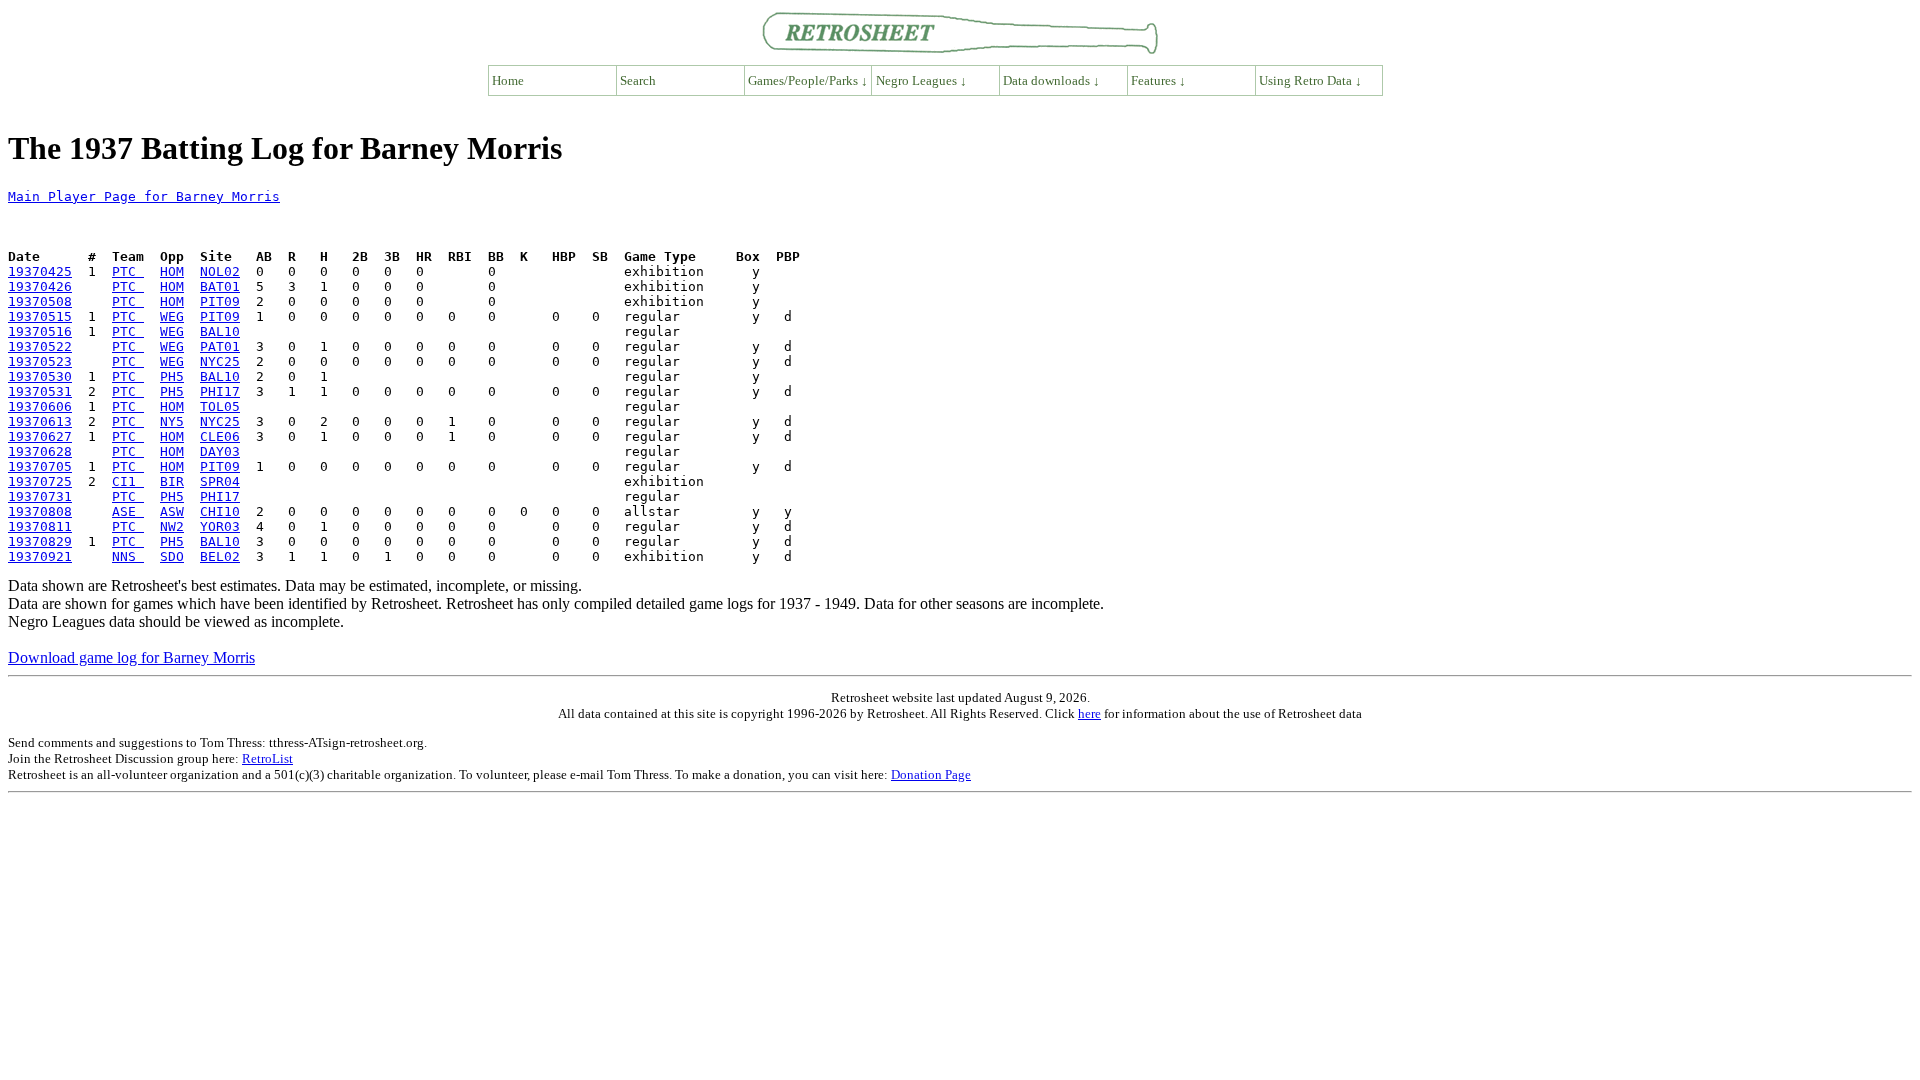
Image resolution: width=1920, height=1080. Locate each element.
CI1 (128, 481)
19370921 (40, 556)
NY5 (172, 421)
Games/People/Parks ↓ (808, 80)
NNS (128, 556)
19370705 (40, 466)
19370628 (40, 451)
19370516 (40, 331)
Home (508, 80)
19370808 (40, 511)
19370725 (40, 481)
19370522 (40, 346)
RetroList (267, 758)
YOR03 (220, 526)
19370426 (40, 286)
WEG (172, 316)
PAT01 (220, 346)
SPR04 (220, 481)
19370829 (40, 541)
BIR (172, 481)
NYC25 (220, 361)
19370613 (40, 421)
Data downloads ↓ (1051, 80)
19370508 (40, 301)
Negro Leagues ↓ (921, 80)
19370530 (40, 376)
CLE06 (220, 436)
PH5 (172, 376)
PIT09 (220, 301)
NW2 (172, 526)
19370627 (40, 436)
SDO (172, 556)
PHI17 (220, 391)
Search (638, 80)
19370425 (40, 271)
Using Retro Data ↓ (1310, 80)
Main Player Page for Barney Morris (144, 196)
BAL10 (220, 331)
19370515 (40, 316)
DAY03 (220, 451)
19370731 (40, 496)
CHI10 (220, 511)
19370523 (40, 361)
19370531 (40, 391)
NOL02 (220, 271)
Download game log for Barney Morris (131, 657)
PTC (128, 271)
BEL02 (220, 556)
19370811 (40, 526)
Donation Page (931, 774)
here (1089, 713)
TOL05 (220, 406)
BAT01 (220, 286)
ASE (128, 511)
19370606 (40, 406)
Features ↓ (1158, 80)
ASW (172, 511)
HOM (172, 271)
